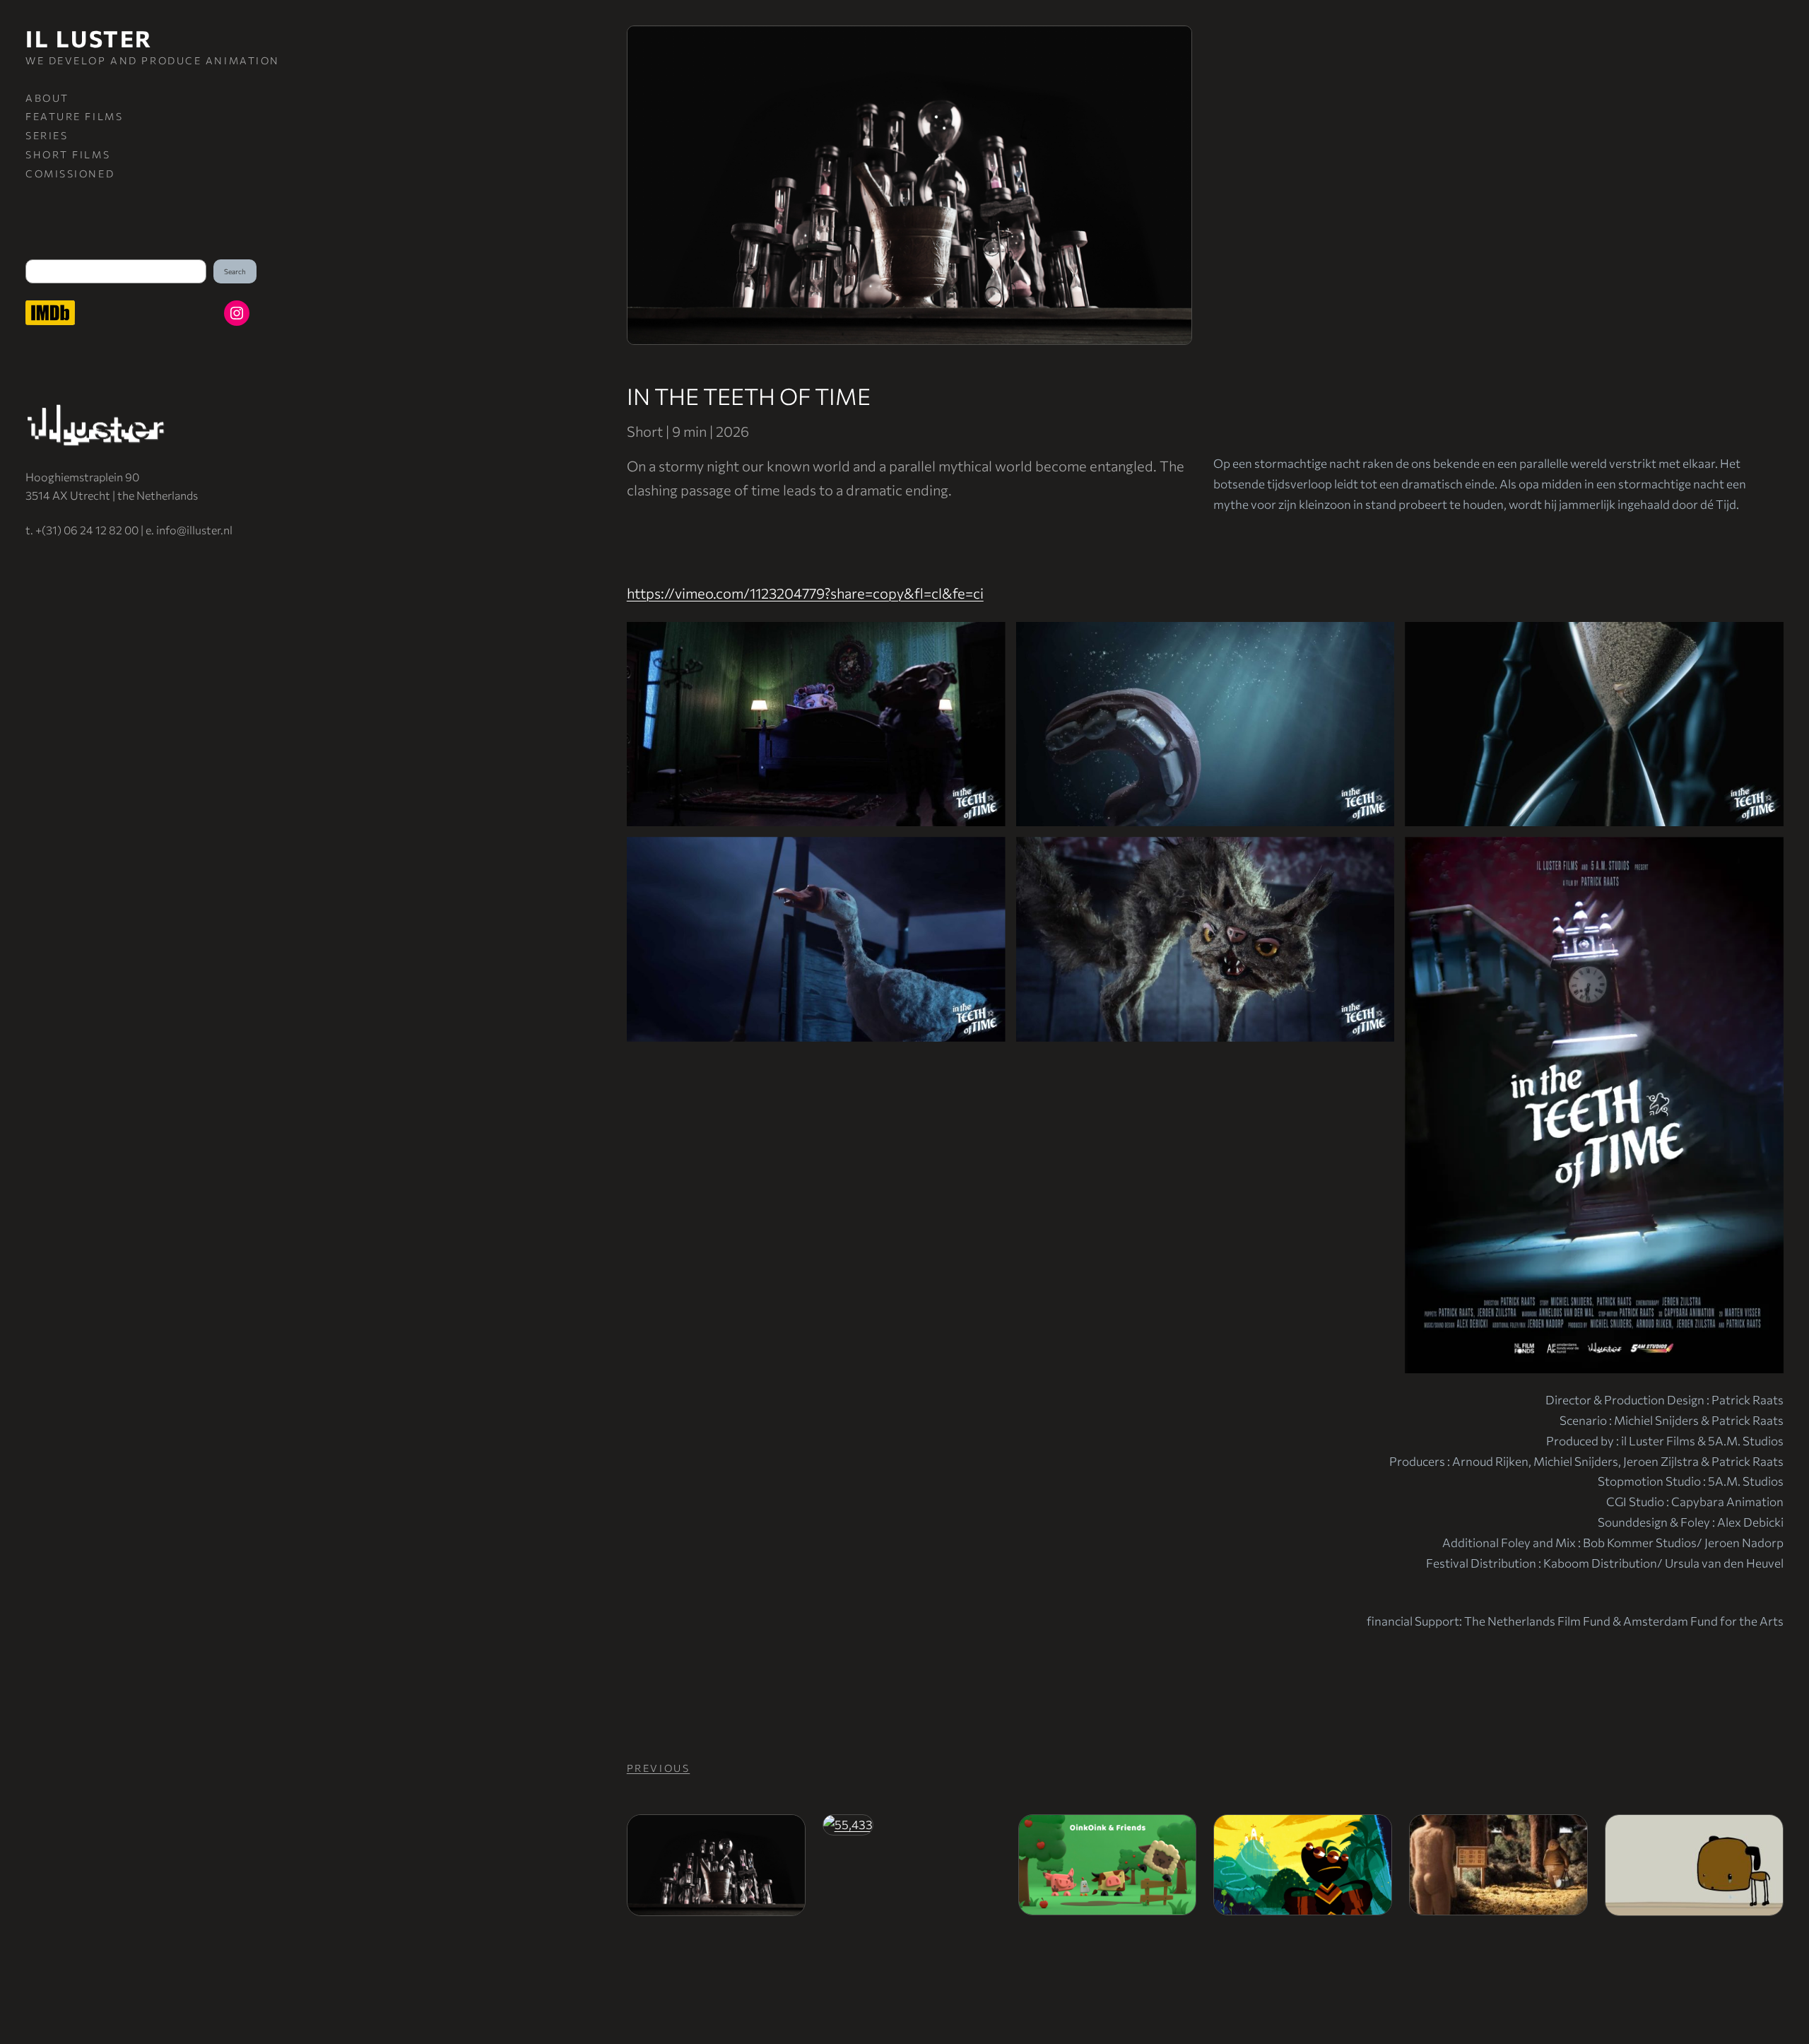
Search (235, 271)
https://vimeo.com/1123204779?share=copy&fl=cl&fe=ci (805, 593)
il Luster (89, 38)
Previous (658, 1768)
